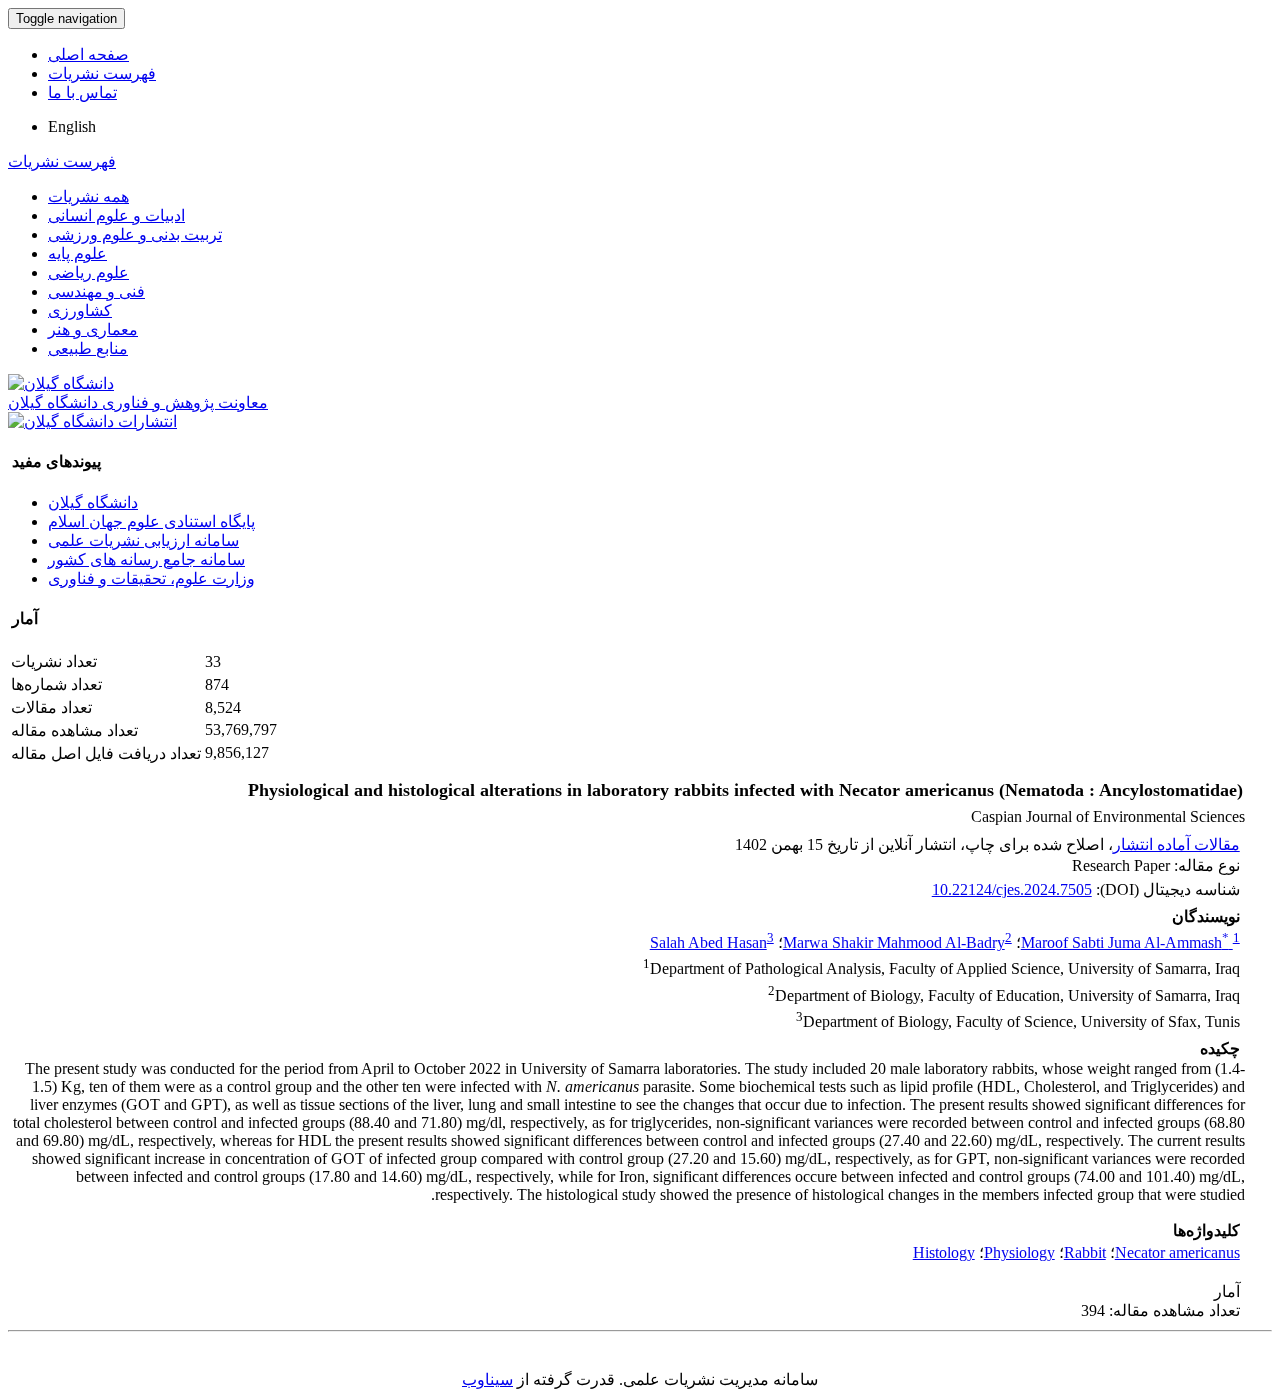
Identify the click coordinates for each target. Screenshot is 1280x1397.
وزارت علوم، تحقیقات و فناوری (151, 578)
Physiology (1019, 1252)
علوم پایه (77, 253)
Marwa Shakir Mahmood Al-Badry (894, 942)
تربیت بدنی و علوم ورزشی (135, 234)
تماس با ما (82, 92)
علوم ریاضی (88, 272)
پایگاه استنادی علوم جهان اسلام (151, 521)
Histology (944, 1252)
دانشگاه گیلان (93, 502)
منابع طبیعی (88, 348)
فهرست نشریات (102, 73)
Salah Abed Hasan (708, 942)
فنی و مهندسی (96, 291)
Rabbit (1085, 1252)
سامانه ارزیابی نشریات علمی (143, 540)
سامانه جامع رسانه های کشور (146, 559)
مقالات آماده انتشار (1176, 844)
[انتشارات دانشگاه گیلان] (92, 421)
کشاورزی (80, 310)
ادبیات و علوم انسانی (116, 215)
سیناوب (487, 1379)
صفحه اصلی (88, 54)
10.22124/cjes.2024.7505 (1012, 889)
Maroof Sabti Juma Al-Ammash (1125, 942)
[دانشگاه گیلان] (61, 383)
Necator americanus (1177, 1252)
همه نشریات (88, 196)
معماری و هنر (93, 329)
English (72, 126)
